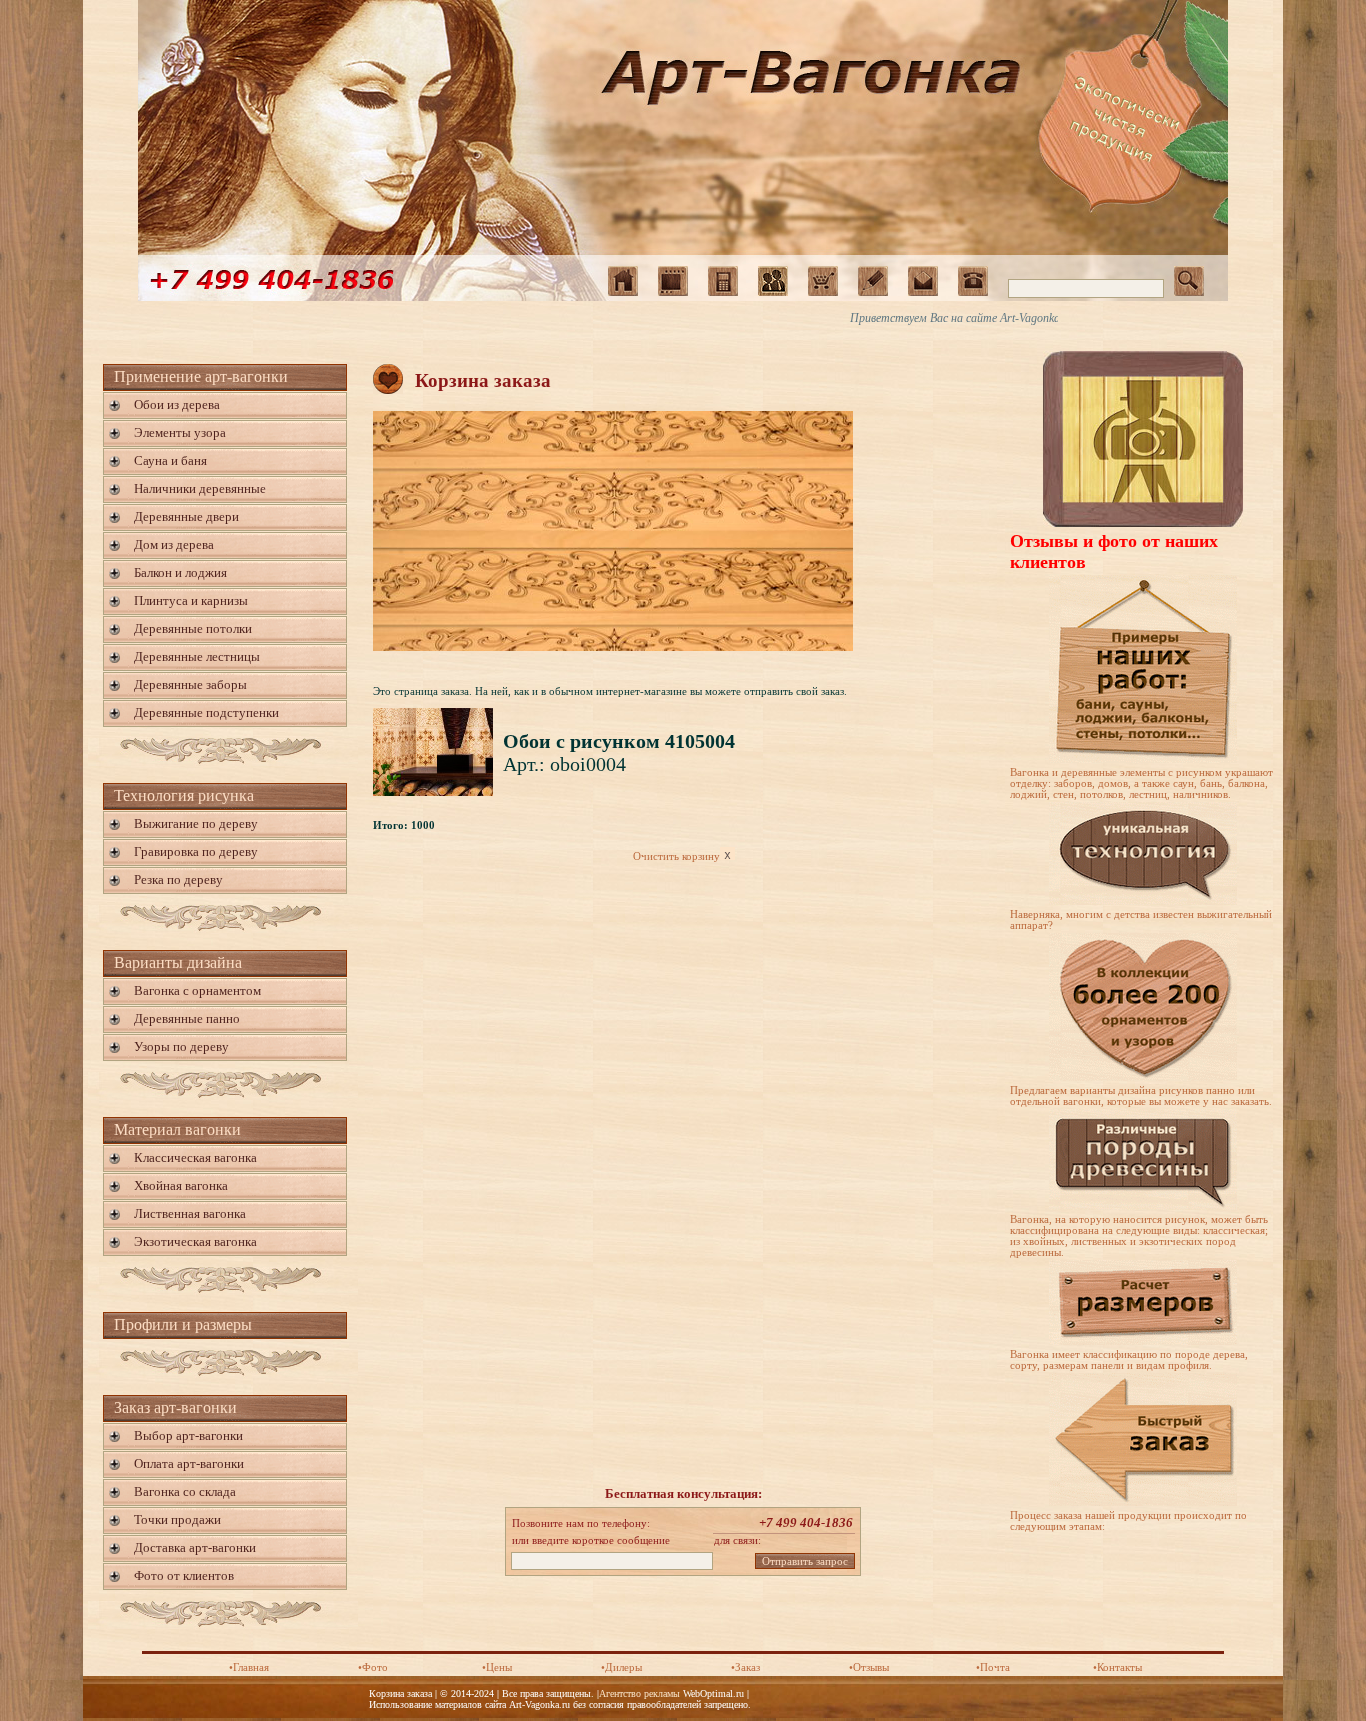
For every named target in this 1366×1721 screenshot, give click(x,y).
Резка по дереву (178, 879)
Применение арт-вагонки (201, 376)
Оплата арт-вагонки (189, 1463)
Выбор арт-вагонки (188, 1435)
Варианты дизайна (178, 962)
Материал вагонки (177, 1129)
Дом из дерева (174, 544)
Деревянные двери (186, 516)
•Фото (373, 1667)
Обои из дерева (177, 404)
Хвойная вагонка (181, 1185)
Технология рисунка (184, 795)
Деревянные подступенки (206, 712)
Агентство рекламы (639, 1693)
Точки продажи (177, 1519)
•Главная (249, 1667)
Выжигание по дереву (196, 823)
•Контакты (1117, 1667)
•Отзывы (869, 1667)
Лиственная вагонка (190, 1213)
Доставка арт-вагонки (195, 1547)
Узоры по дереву (181, 1046)
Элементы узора (180, 432)
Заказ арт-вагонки (175, 1407)
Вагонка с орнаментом (197, 990)
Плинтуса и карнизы (191, 600)
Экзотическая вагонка (195, 1241)
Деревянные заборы (190, 684)
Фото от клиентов (184, 1575)
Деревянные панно (187, 1018)
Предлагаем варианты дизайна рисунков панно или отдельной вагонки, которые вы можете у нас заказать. (1141, 1096)
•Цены (497, 1667)
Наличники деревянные (200, 488)
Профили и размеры (183, 1324)
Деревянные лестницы (197, 656)
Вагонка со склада (185, 1491)
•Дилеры (621, 1667)
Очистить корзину (676, 856)
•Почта (993, 1667)
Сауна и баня (170, 460)
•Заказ (745, 1667)
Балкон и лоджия (180, 572)
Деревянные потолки (193, 628)
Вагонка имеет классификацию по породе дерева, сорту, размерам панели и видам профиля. (1129, 1360)
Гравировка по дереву (196, 851)
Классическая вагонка (195, 1157)
